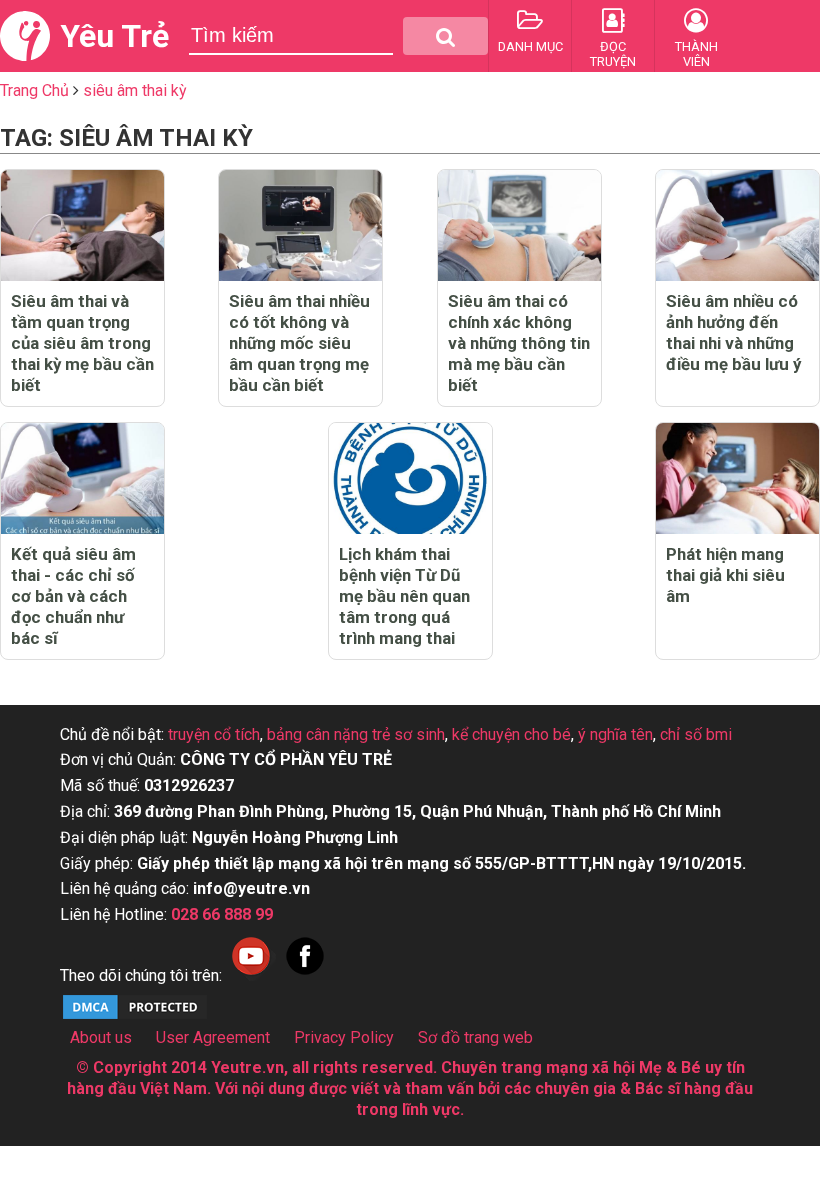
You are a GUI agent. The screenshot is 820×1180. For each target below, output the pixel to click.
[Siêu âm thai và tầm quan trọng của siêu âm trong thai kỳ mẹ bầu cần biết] (82, 225)
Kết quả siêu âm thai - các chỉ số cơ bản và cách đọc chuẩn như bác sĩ (73, 596)
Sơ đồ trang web (475, 1037)
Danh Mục (530, 46)
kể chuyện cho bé (511, 734)
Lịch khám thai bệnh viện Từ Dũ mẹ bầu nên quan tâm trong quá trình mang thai (404, 596)
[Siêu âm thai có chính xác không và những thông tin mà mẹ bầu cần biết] (519, 225)
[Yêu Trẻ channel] (251, 975)
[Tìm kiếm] (445, 36)
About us (101, 1037)
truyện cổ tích (214, 734)
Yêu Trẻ (114, 36)
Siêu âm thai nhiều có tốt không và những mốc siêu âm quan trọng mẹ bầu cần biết (299, 343)
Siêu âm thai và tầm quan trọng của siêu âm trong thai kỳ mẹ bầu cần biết (82, 343)
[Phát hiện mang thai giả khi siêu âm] (737, 478)
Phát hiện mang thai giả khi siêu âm (725, 575)
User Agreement (213, 1037)
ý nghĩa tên (615, 734)
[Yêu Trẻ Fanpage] (305, 975)
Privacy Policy (344, 1037)
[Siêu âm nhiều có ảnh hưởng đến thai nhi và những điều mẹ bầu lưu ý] (737, 225)
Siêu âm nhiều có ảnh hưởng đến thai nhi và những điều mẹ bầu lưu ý (733, 332)
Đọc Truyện (613, 54)
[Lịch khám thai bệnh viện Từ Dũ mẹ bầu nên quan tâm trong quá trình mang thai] (410, 478)
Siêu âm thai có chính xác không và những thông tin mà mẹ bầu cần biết (519, 343)
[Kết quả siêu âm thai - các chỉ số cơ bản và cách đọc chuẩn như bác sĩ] (82, 478)
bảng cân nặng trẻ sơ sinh (356, 734)
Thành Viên (696, 54)
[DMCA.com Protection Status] (135, 1016)
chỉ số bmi (696, 734)
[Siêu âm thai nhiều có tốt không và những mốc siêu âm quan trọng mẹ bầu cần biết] (300, 225)
